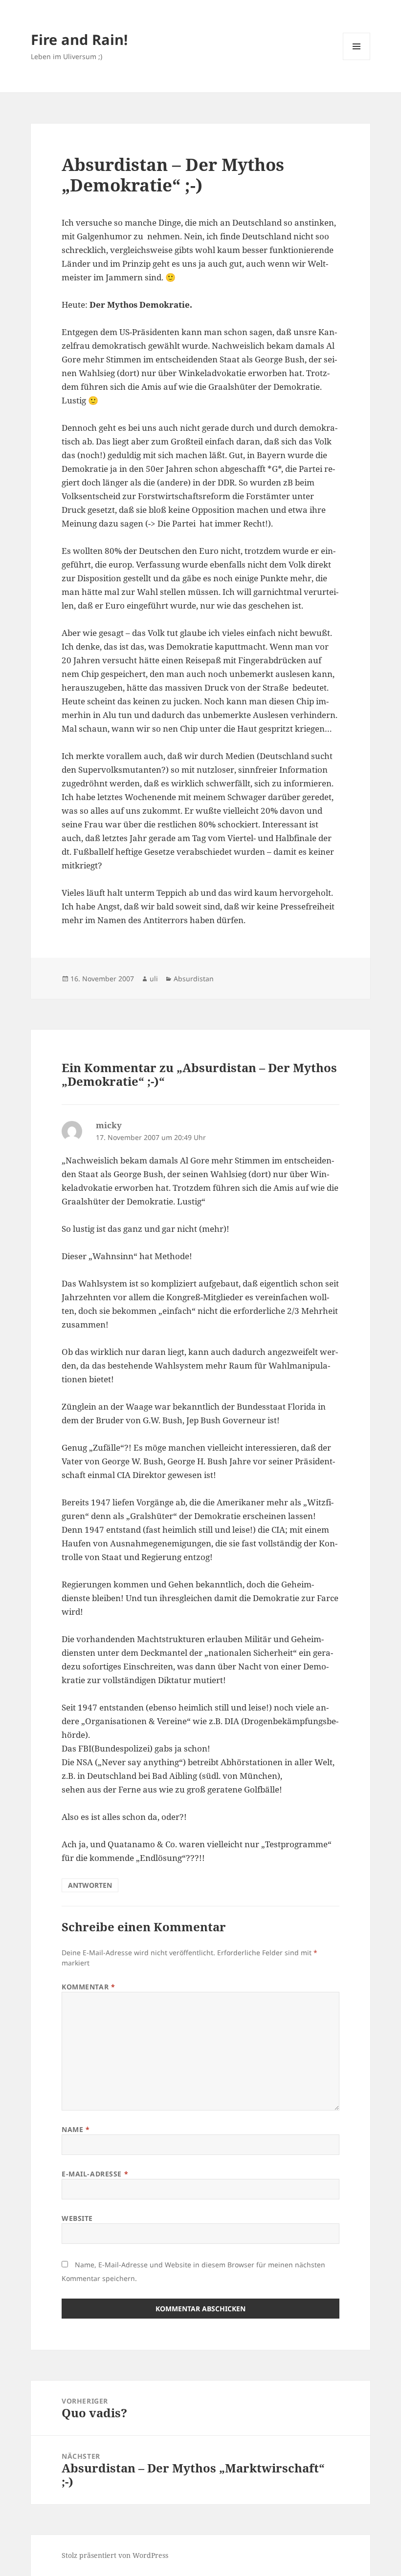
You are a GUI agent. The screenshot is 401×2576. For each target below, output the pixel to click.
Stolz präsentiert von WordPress (115, 2555)
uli (154, 979)
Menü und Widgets (357, 60)
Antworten (90, 1885)
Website (77, 2218)
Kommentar (88, 1987)
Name (76, 2129)
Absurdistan (194, 979)
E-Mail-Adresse (95, 2174)
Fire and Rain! (79, 39)
